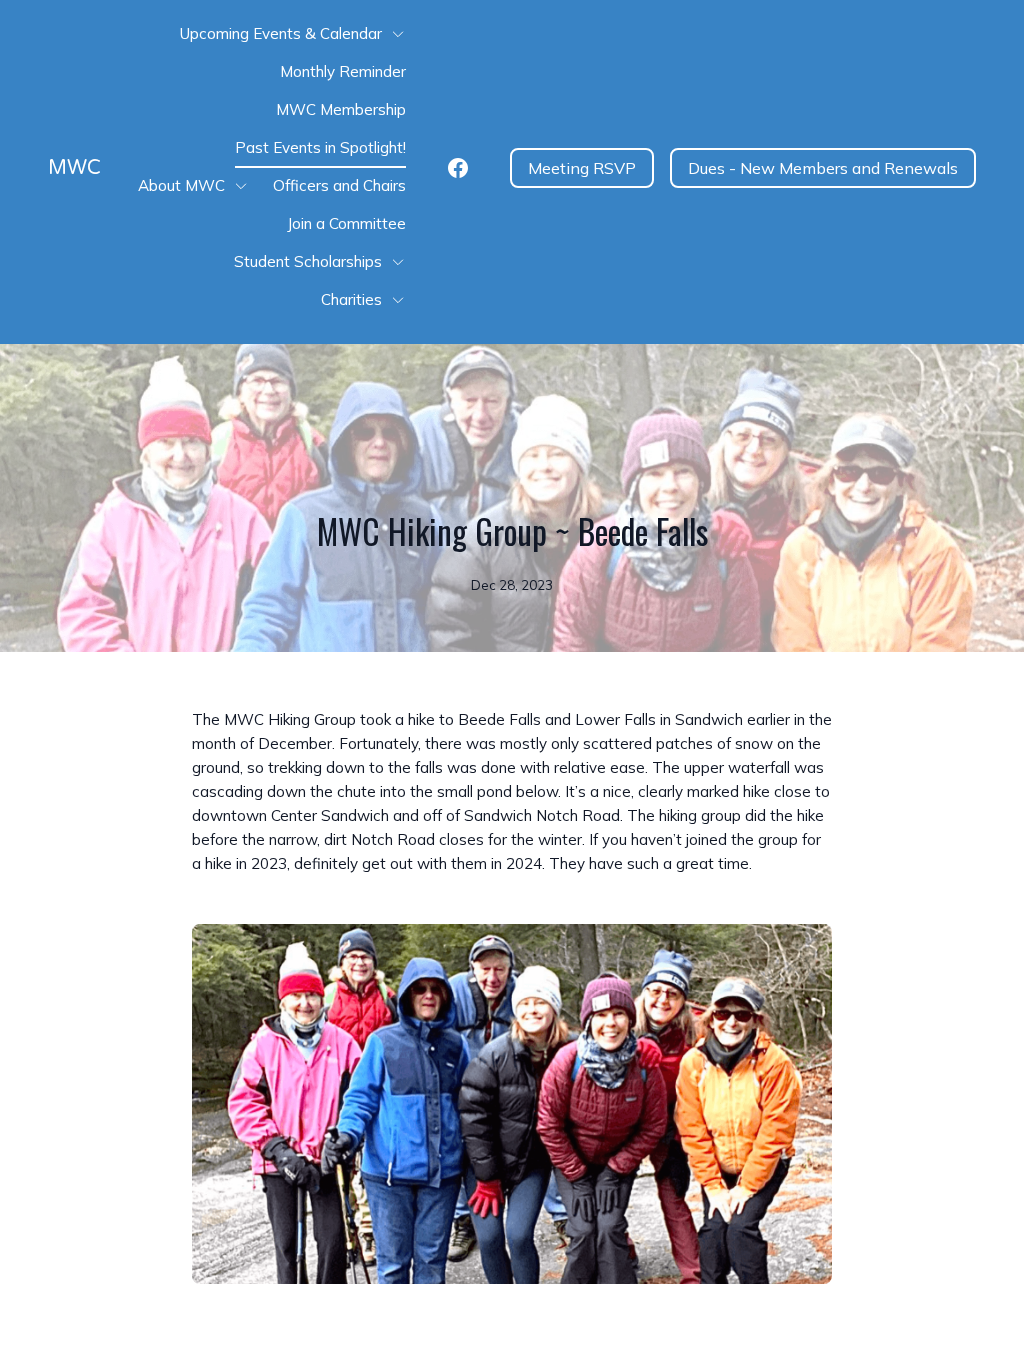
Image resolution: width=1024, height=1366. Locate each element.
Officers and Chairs (339, 185)
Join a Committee (346, 223)
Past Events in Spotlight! (320, 147)
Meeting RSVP (582, 168)
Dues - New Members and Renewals (823, 168)
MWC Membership (341, 109)
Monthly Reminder (343, 71)
